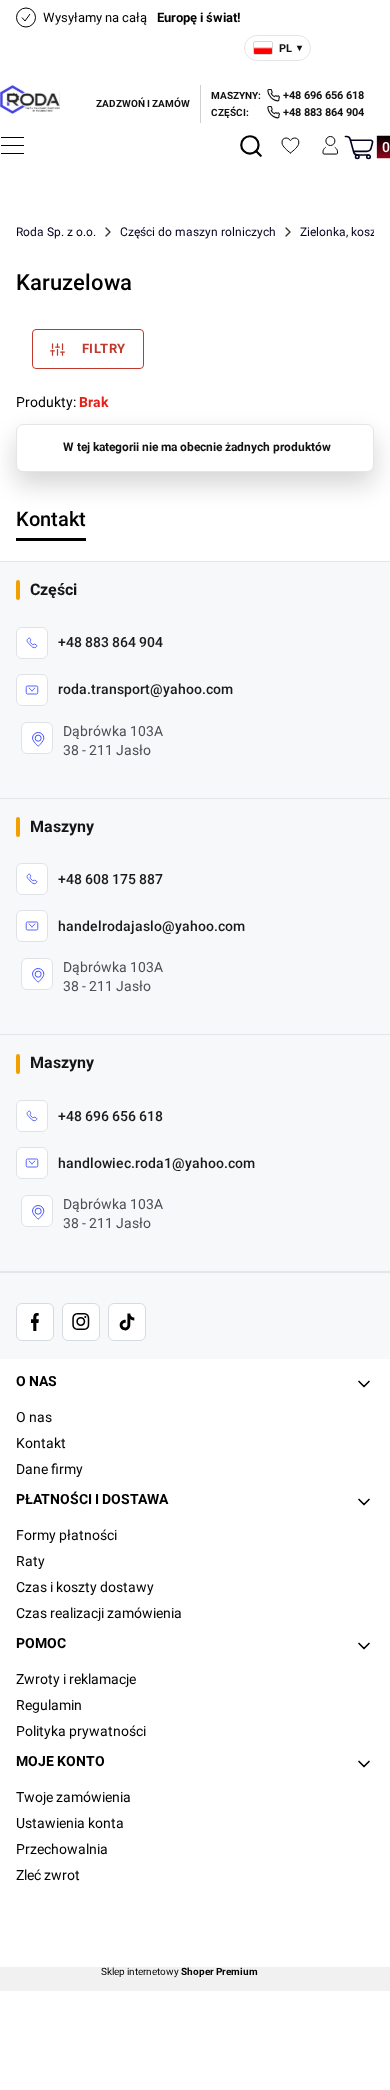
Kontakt (41, 1443)
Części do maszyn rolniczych (198, 232)
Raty (30, 1561)
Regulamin (49, 1705)
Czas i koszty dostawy (85, 1587)
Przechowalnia (62, 1849)
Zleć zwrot (48, 1875)
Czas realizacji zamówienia (99, 1613)
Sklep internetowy (179, 1972)
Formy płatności (66, 1535)
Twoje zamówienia (73, 1797)
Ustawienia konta (70, 1823)
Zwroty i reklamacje (76, 1679)
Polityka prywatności (81, 1731)
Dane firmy (49, 1469)
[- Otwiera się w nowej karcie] (35, 1322)
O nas (34, 1417)
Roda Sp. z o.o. (56, 232)
